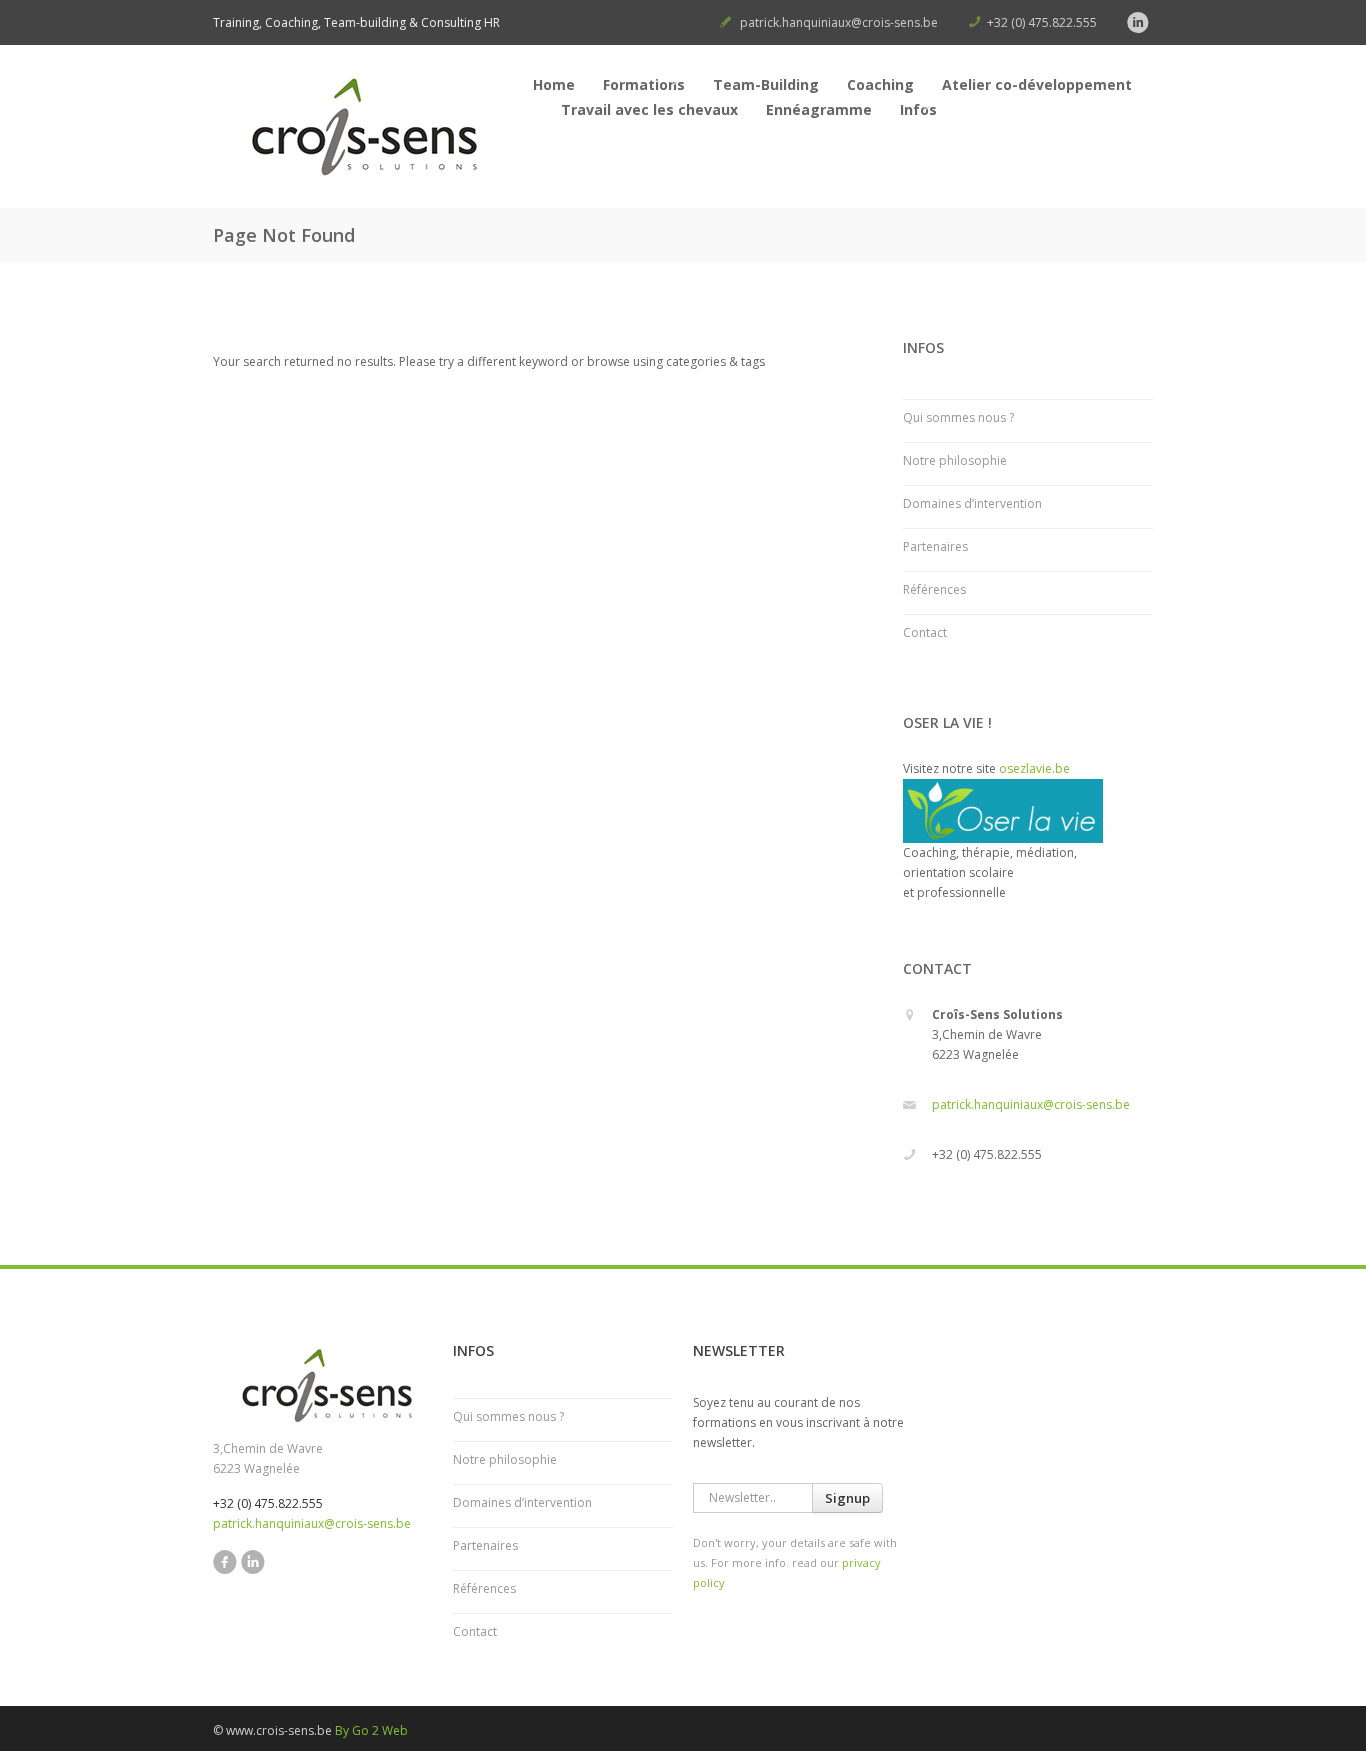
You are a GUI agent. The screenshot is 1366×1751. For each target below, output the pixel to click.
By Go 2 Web (371, 1730)
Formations (644, 84)
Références (934, 589)
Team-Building (766, 84)
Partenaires (935, 546)
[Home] (363, 131)
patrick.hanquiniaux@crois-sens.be (839, 22)
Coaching (880, 84)
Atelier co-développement (1037, 84)
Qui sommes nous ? (958, 417)
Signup (847, 1498)
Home (554, 84)
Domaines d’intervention (972, 503)
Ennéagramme (819, 109)
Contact (925, 632)
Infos (918, 109)
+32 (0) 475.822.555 (1042, 22)
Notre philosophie (955, 460)
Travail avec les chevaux (649, 109)
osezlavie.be (1034, 768)
